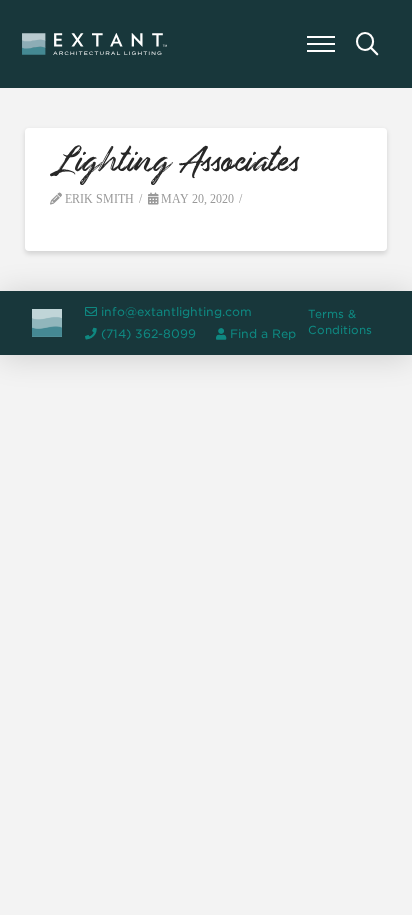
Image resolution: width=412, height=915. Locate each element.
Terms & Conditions (340, 322)
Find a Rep (263, 334)
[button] (321, 44)
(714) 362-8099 (148, 334)
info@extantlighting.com (176, 312)
